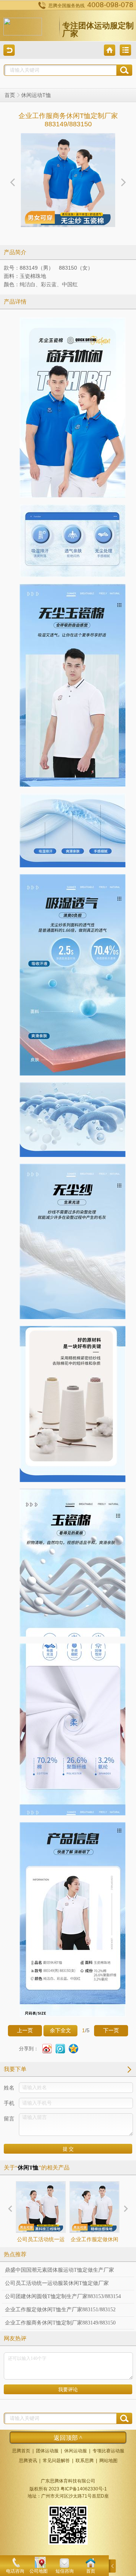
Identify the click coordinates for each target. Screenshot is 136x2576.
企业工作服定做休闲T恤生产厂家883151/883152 (94, 2253)
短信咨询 (65, 2571)
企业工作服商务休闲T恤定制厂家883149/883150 (60, 2323)
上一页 (25, 2031)
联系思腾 (85, 2461)
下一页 (111, 2031)
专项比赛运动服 (108, 2451)
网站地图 (108, 2461)
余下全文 (60, 2031)
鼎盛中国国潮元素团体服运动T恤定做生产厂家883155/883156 (59, 2272)
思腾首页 (21, 2451)
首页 (10, 95)
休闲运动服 (76, 2451)
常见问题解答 (56, 2461)
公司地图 (39, 2571)
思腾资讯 (28, 2461)
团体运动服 (47, 2451)
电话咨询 (15, 2571)
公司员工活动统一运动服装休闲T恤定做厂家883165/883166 (41, 2253)
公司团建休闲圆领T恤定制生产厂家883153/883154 (63, 2296)
